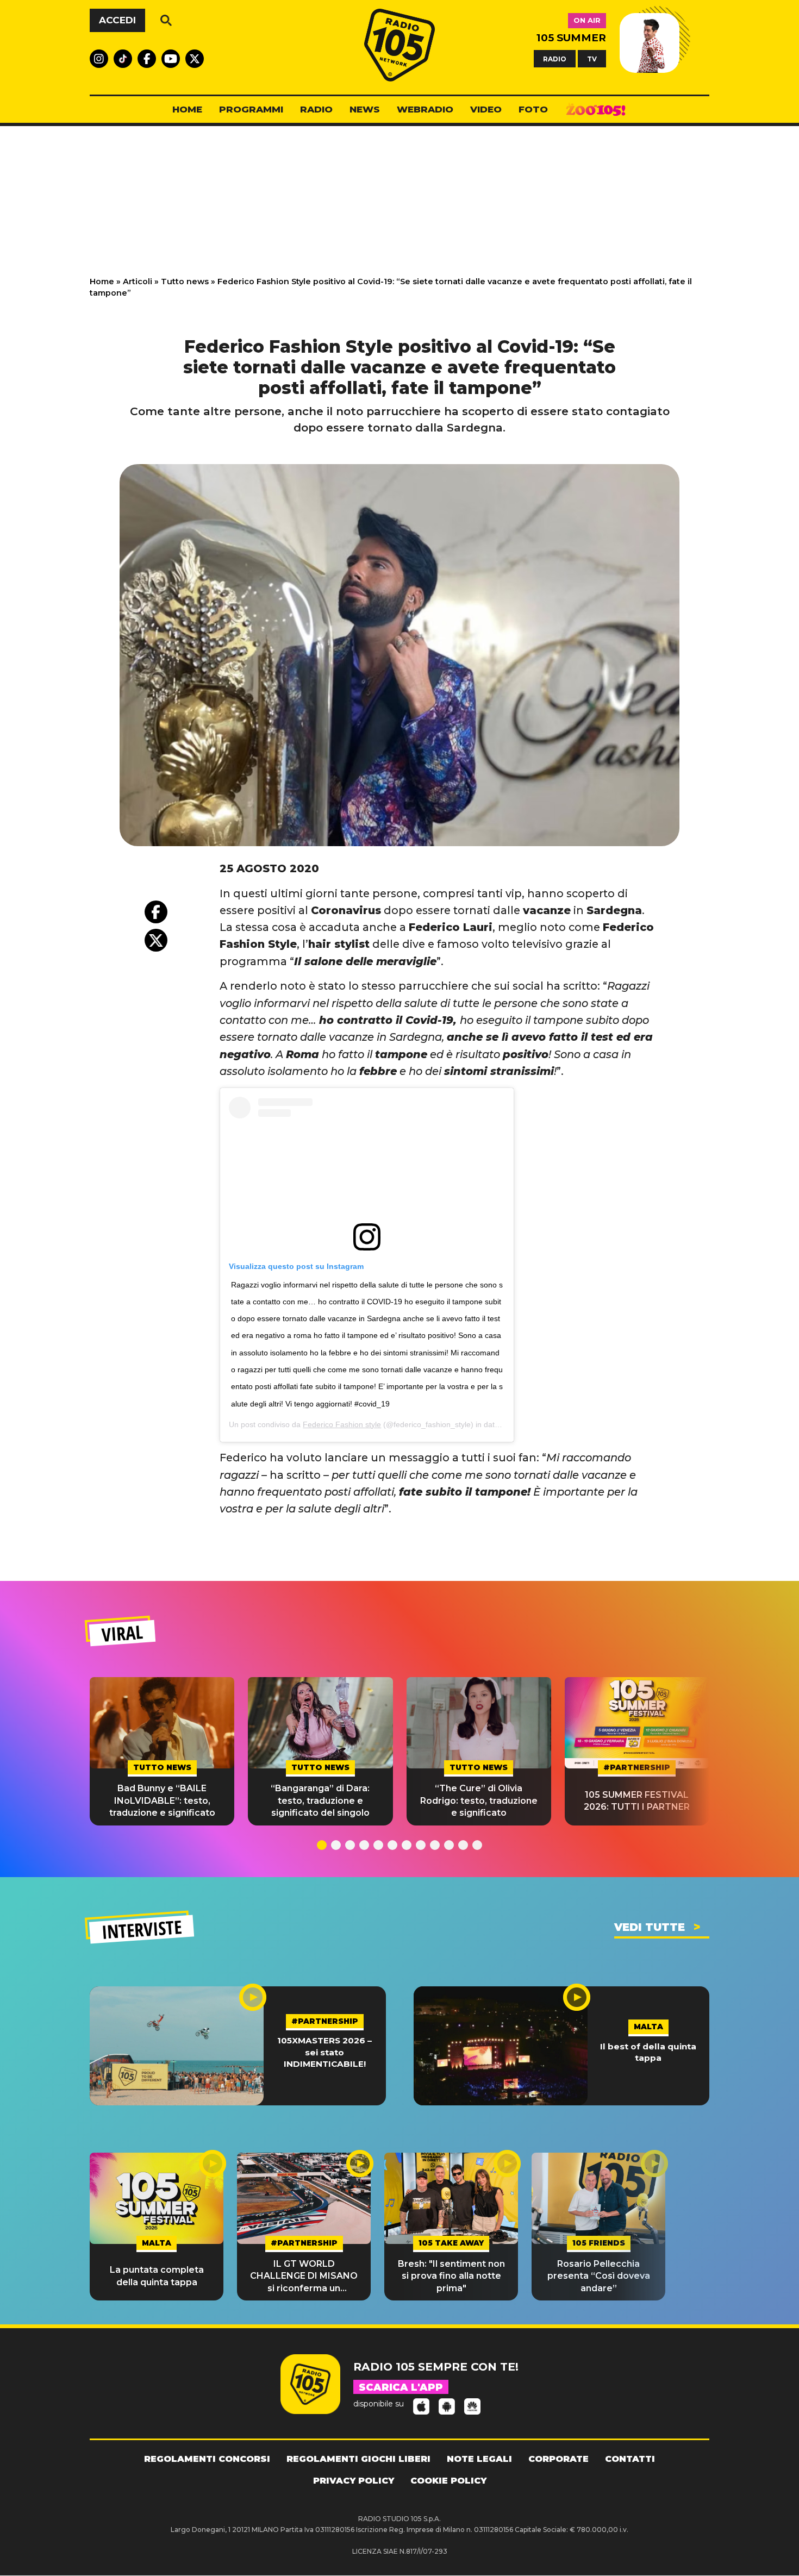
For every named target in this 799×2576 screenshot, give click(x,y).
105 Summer (571, 38)
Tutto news (185, 282)
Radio (316, 109)
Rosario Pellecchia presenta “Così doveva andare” (599, 2276)
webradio (425, 109)
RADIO (555, 58)
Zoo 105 (596, 110)
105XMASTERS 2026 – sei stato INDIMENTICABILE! (324, 2052)
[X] (156, 940)
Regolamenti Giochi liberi (358, 2459)
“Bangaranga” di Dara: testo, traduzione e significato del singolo (320, 1800)
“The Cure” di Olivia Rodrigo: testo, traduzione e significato (479, 1800)
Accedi (117, 20)
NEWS (365, 109)
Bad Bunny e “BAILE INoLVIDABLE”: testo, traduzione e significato (162, 1800)
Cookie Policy (448, 2481)
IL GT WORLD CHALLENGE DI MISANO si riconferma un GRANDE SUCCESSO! (304, 2277)
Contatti (630, 2459)
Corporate (558, 2459)
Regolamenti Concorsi (207, 2459)
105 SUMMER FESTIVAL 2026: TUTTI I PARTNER (637, 1801)
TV (592, 58)
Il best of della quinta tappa (648, 2052)
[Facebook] (156, 912)
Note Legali (479, 2459)
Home (102, 282)
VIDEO (486, 109)
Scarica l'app (401, 2387)
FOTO (533, 109)
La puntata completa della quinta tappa (157, 2276)
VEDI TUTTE (650, 1927)
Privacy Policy (354, 2481)
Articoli (138, 282)
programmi (251, 109)
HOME (187, 109)
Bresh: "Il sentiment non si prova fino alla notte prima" (451, 2276)
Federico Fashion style (342, 1424)
